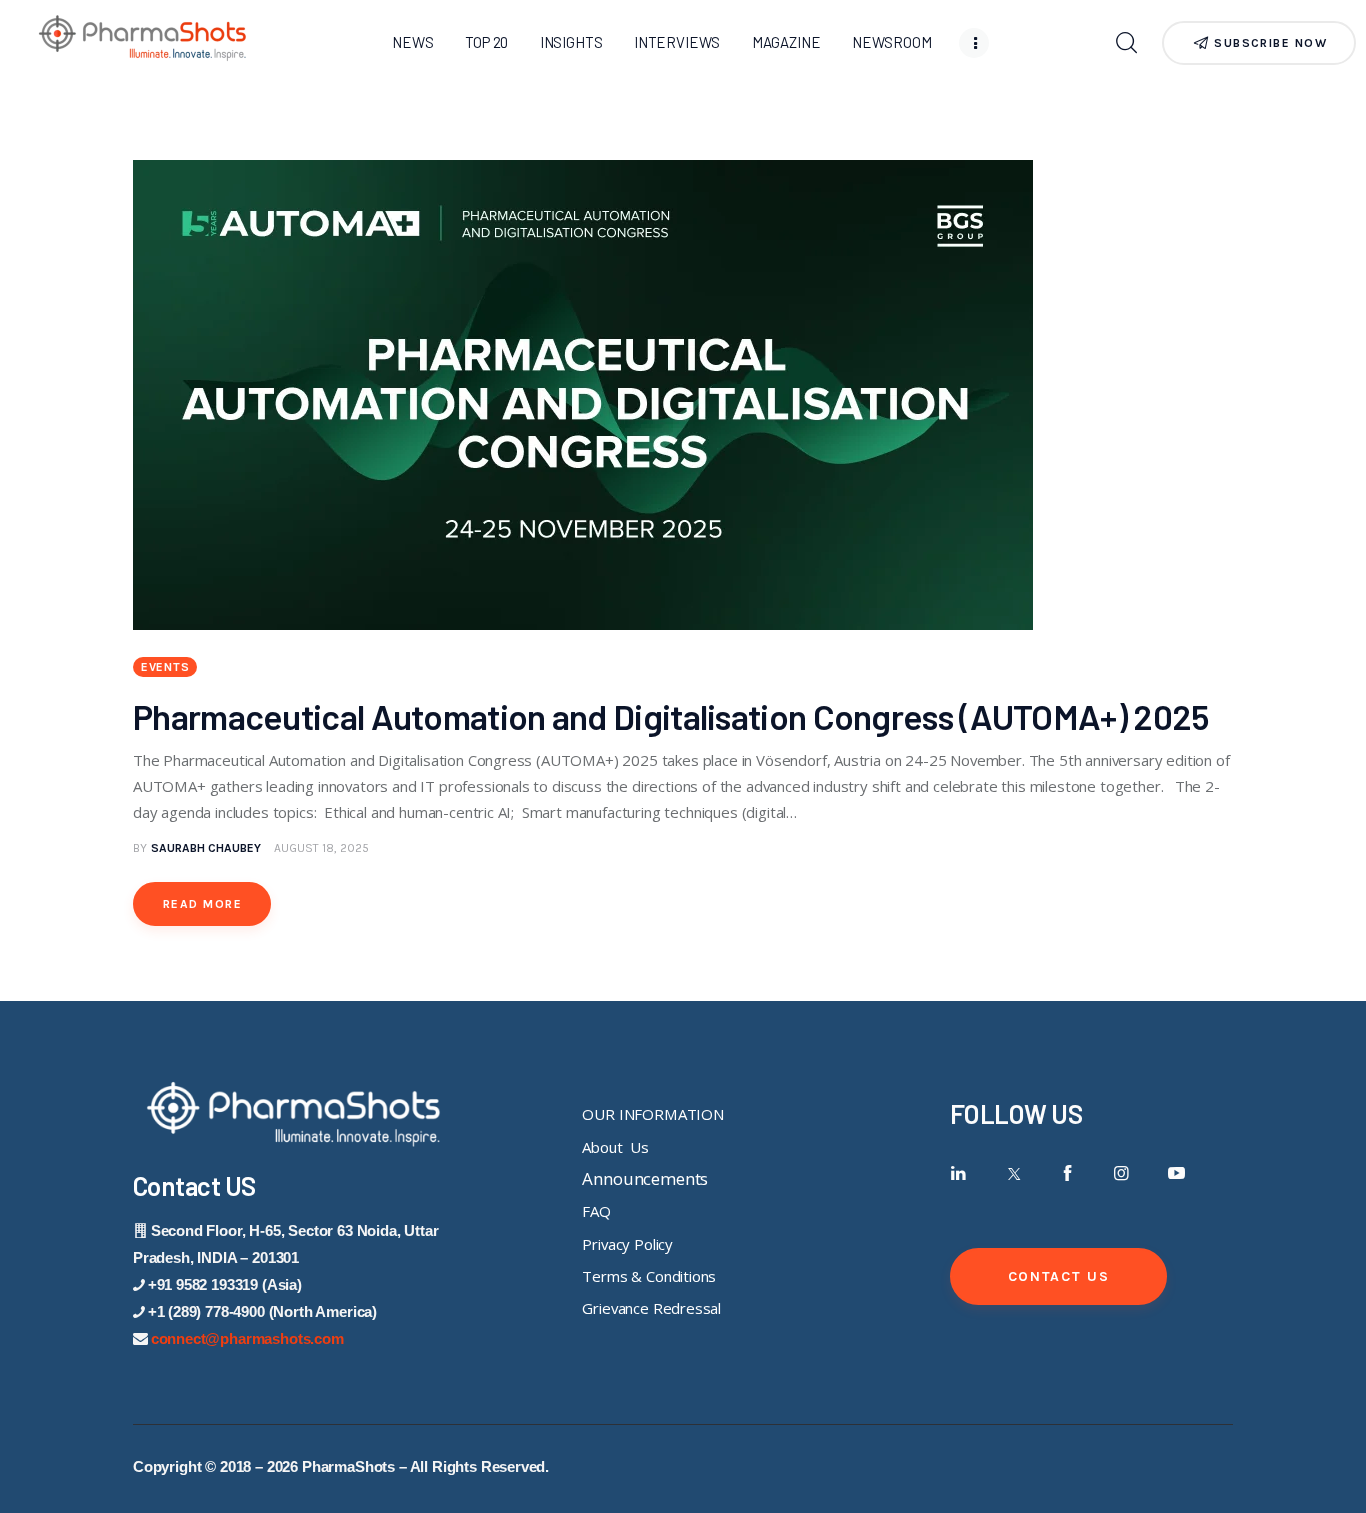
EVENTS (165, 667)
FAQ (596, 1211)
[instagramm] (1122, 1173)
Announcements (645, 1178)
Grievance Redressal (651, 1308)
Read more (202, 904)
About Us (615, 1147)
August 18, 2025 (321, 848)
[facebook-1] (1067, 1173)
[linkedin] (958, 1173)
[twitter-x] (1012, 1173)
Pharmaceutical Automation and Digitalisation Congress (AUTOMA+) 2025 (674, 716)
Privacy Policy (627, 1244)
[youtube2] (1176, 1173)
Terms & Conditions (649, 1276)
